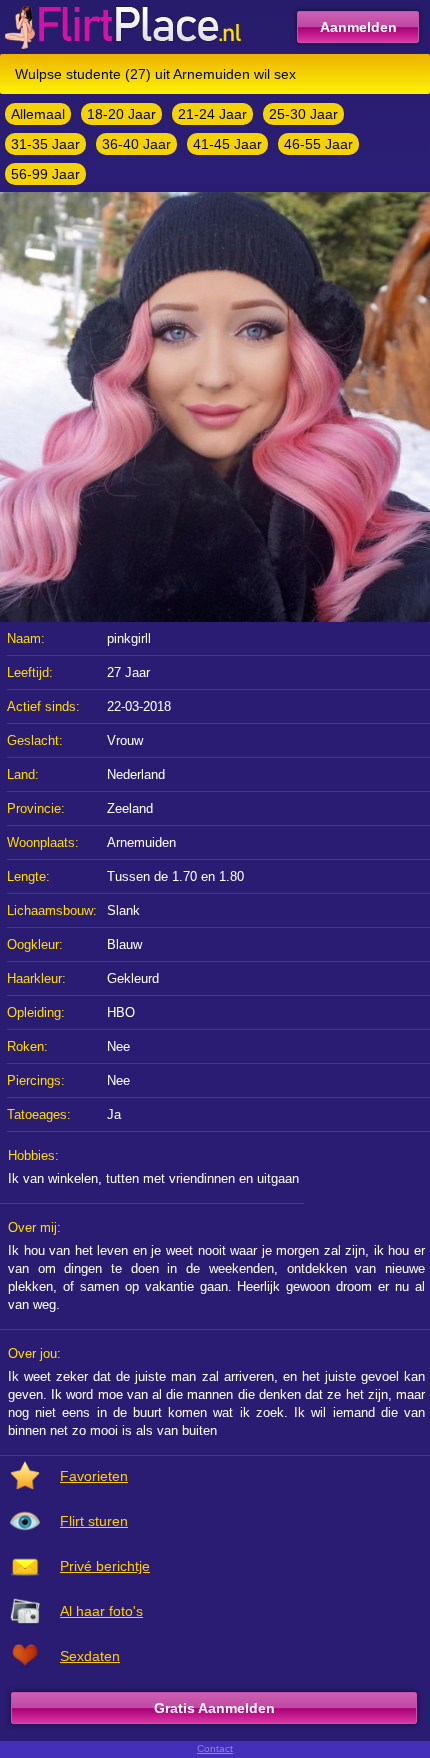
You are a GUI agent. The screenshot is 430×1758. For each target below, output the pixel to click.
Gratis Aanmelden (214, 1708)
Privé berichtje (105, 1566)
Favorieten (94, 1476)
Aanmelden (358, 27)
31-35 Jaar (45, 144)
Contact (215, 1748)
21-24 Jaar (212, 114)
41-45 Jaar (227, 144)
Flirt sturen (94, 1521)
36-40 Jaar (136, 144)
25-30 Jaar (303, 114)
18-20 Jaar (121, 114)
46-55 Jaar (318, 144)
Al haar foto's (101, 1611)
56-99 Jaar (45, 174)
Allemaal (38, 114)
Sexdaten (90, 1656)
